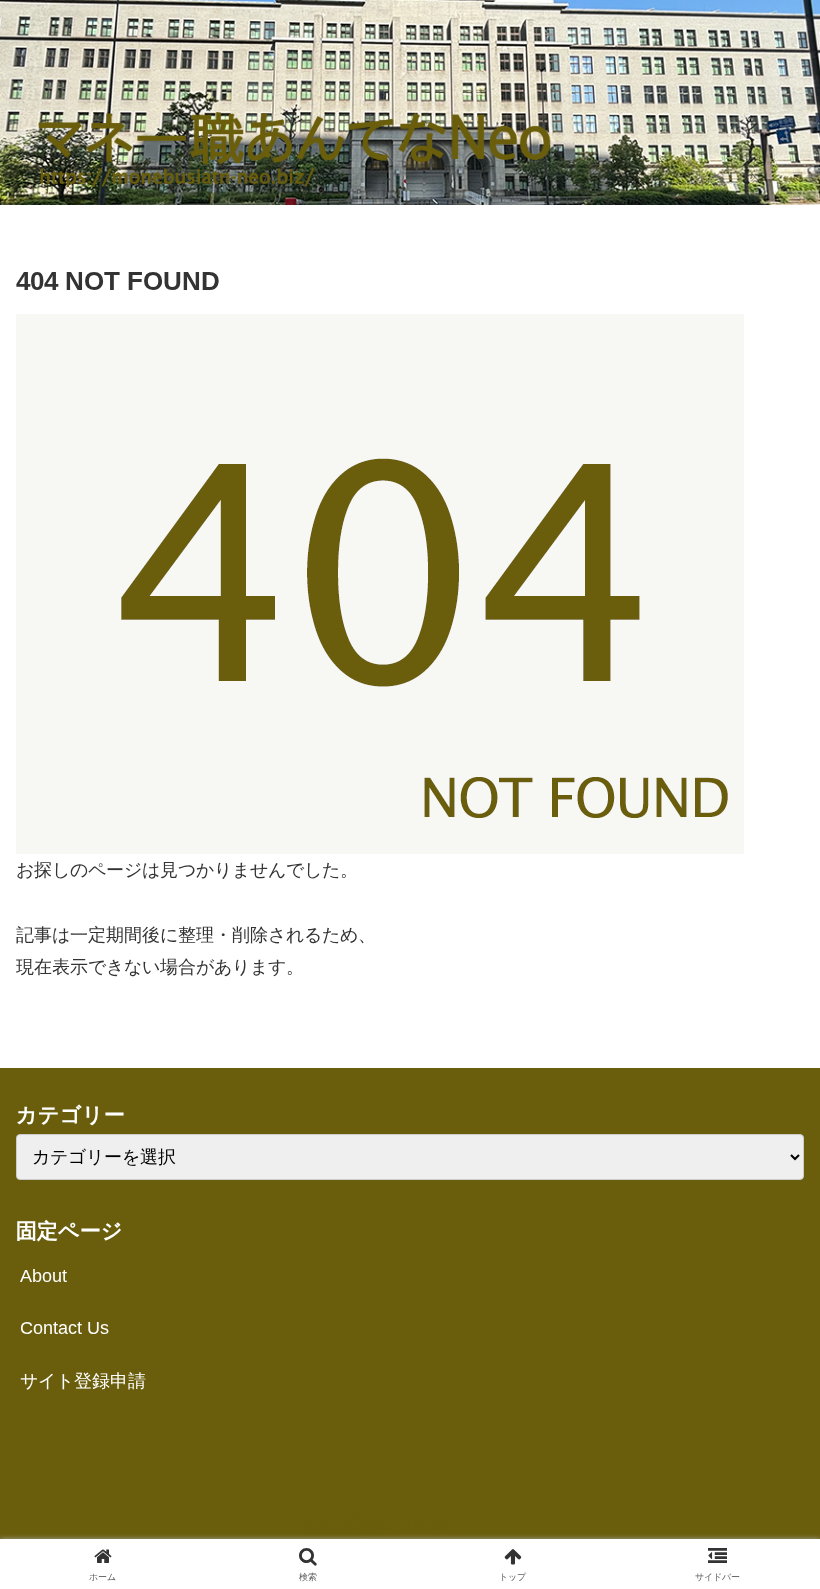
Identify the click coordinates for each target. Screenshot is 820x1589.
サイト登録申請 (83, 1381)
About (43, 1276)
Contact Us (64, 1328)
